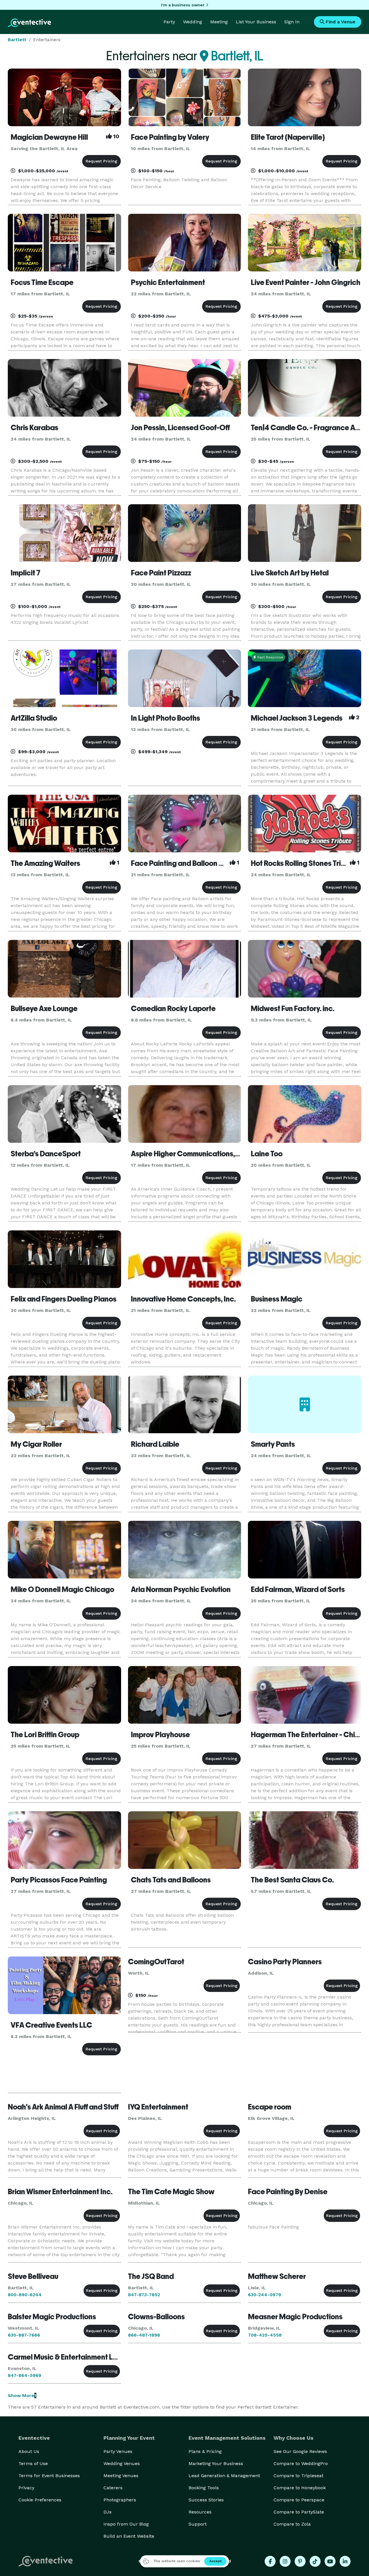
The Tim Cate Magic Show (171, 2192)
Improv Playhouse (160, 1735)
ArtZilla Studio (34, 718)
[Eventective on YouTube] (330, 2561)
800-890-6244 (25, 2295)
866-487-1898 (144, 2335)
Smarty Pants (273, 1444)
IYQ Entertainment (158, 2107)
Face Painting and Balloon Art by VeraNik (198, 863)
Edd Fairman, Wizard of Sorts (298, 1589)
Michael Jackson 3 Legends (297, 718)
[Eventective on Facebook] (270, 2561)
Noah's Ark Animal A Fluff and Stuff (63, 2107)
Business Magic (277, 1299)
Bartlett (17, 40)
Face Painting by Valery (170, 137)
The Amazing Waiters (45, 863)
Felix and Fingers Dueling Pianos (64, 1299)
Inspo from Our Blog (126, 2524)
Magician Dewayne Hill (49, 137)
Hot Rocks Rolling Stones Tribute (303, 863)
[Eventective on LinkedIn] (345, 2561)
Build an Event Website (129, 2536)
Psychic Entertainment (168, 282)
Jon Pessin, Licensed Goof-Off (180, 428)
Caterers (113, 2488)
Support (198, 2524)
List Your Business (256, 22)
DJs (108, 2512)
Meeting (219, 22)
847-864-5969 (25, 2375)
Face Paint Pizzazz (161, 573)
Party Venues (118, 2451)
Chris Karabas (34, 428)
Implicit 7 (26, 573)
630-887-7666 (24, 2335)
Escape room (270, 2107)
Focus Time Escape (42, 282)
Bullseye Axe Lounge (44, 1009)
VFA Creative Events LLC (51, 2025)
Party (169, 22)
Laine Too (267, 1154)
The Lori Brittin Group (45, 1735)
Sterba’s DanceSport (46, 1154)
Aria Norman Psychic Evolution (181, 1589)
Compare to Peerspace (299, 2500)
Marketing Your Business (216, 2463)
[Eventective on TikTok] (315, 2561)
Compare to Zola (292, 2524)
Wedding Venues (122, 2463)
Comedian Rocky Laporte (173, 1009)
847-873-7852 (144, 2295)
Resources (200, 2512)
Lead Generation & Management (224, 2476)
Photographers (120, 2500)
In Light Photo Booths (165, 718)
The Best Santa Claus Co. (292, 1880)
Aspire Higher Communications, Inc (189, 1154)
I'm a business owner (183, 5)
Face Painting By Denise (288, 2192)
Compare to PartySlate (299, 2512)
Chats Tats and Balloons (171, 1880)
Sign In (292, 22)
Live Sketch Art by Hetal (290, 573)
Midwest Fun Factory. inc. (293, 1009)
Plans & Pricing (205, 2451)
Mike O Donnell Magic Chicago (62, 1589)
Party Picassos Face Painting (59, 1880)
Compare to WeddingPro (301, 2463)
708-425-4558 (265, 2335)
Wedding (193, 22)
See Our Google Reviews (300, 2451)
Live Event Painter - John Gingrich (306, 282)
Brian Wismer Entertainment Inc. (60, 2192)
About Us (29, 2451)
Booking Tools (204, 2488)
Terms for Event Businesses (49, 2476)
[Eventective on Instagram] (285, 2561)
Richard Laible (155, 1444)
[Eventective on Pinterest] (300, 2561)
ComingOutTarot (156, 1962)
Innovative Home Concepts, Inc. (183, 1299)
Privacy (26, 2488)
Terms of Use (33, 2463)
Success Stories (206, 2500)
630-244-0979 (264, 2295)
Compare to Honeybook (300, 2488)
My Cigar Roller (36, 1444)
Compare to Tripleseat (299, 2476)
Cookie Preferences (40, 2500)
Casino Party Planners (285, 1962)
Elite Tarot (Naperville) (288, 137)
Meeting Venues (121, 2476)
